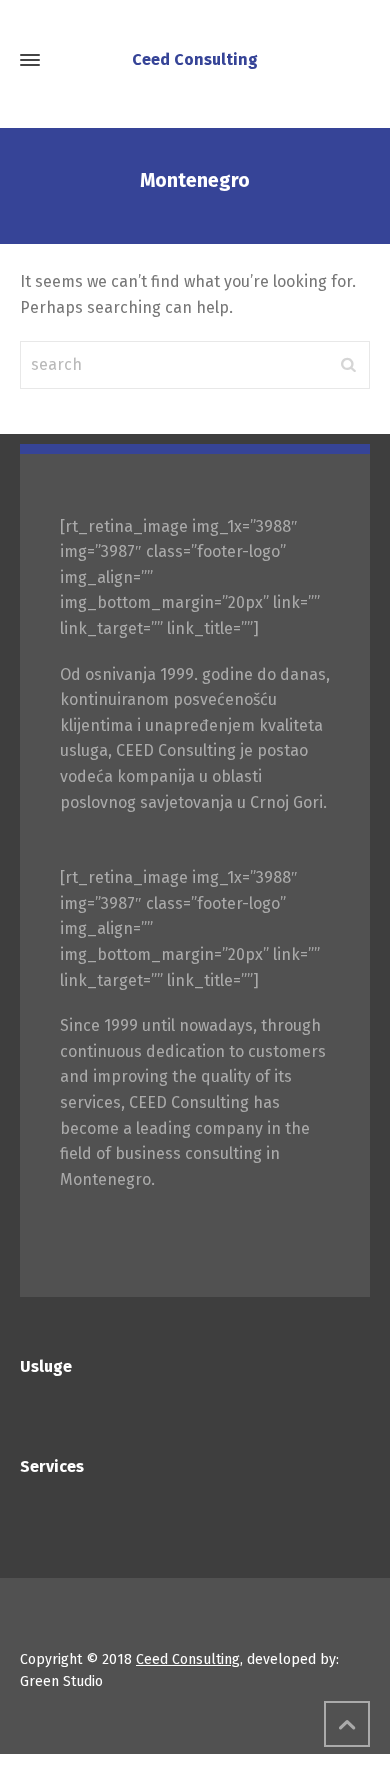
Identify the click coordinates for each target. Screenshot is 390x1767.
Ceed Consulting (188, 1659)
